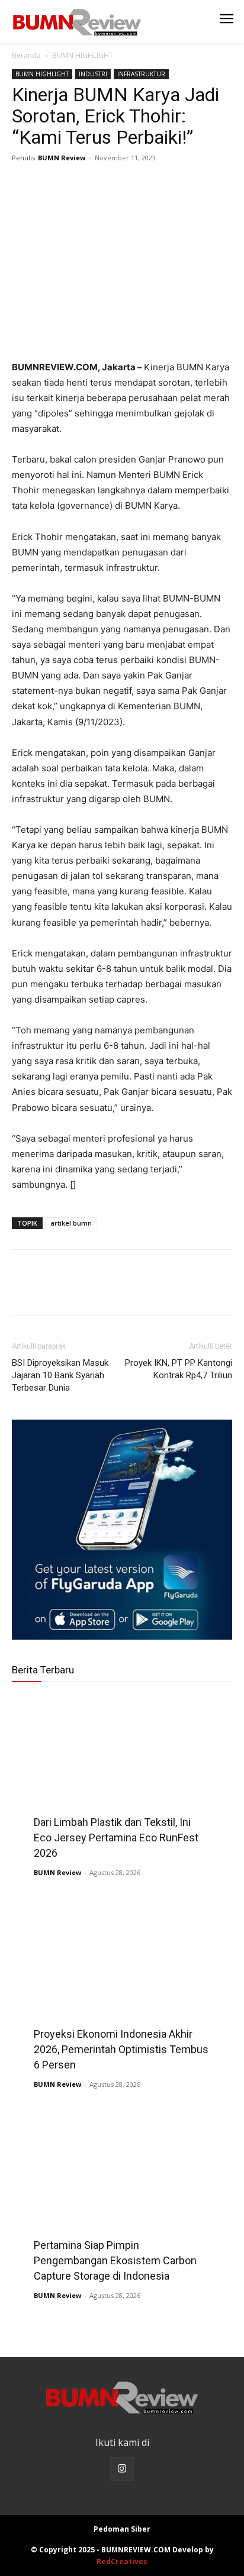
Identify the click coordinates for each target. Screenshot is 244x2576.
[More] (133, 185)
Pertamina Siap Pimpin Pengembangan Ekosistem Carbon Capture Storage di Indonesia (115, 2260)
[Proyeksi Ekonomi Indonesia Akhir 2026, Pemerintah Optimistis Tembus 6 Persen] (122, 1986)
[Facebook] (24, 185)
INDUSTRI (93, 74)
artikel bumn (71, 1223)
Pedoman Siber (122, 2529)
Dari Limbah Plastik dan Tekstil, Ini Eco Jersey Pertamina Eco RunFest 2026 (116, 1838)
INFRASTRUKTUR (141, 74)
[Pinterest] (78, 185)
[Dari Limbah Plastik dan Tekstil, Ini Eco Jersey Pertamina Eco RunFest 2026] (122, 1774)
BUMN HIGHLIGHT (83, 55)
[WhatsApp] (105, 185)
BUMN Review (62, 158)
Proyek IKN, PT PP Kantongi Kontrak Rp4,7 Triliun (179, 1369)
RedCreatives (122, 2562)
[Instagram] (122, 2469)
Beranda (26, 55)
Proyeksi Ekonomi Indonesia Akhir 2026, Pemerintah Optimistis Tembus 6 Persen (121, 2049)
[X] (51, 185)
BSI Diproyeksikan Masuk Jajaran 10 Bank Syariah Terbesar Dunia (60, 1375)
